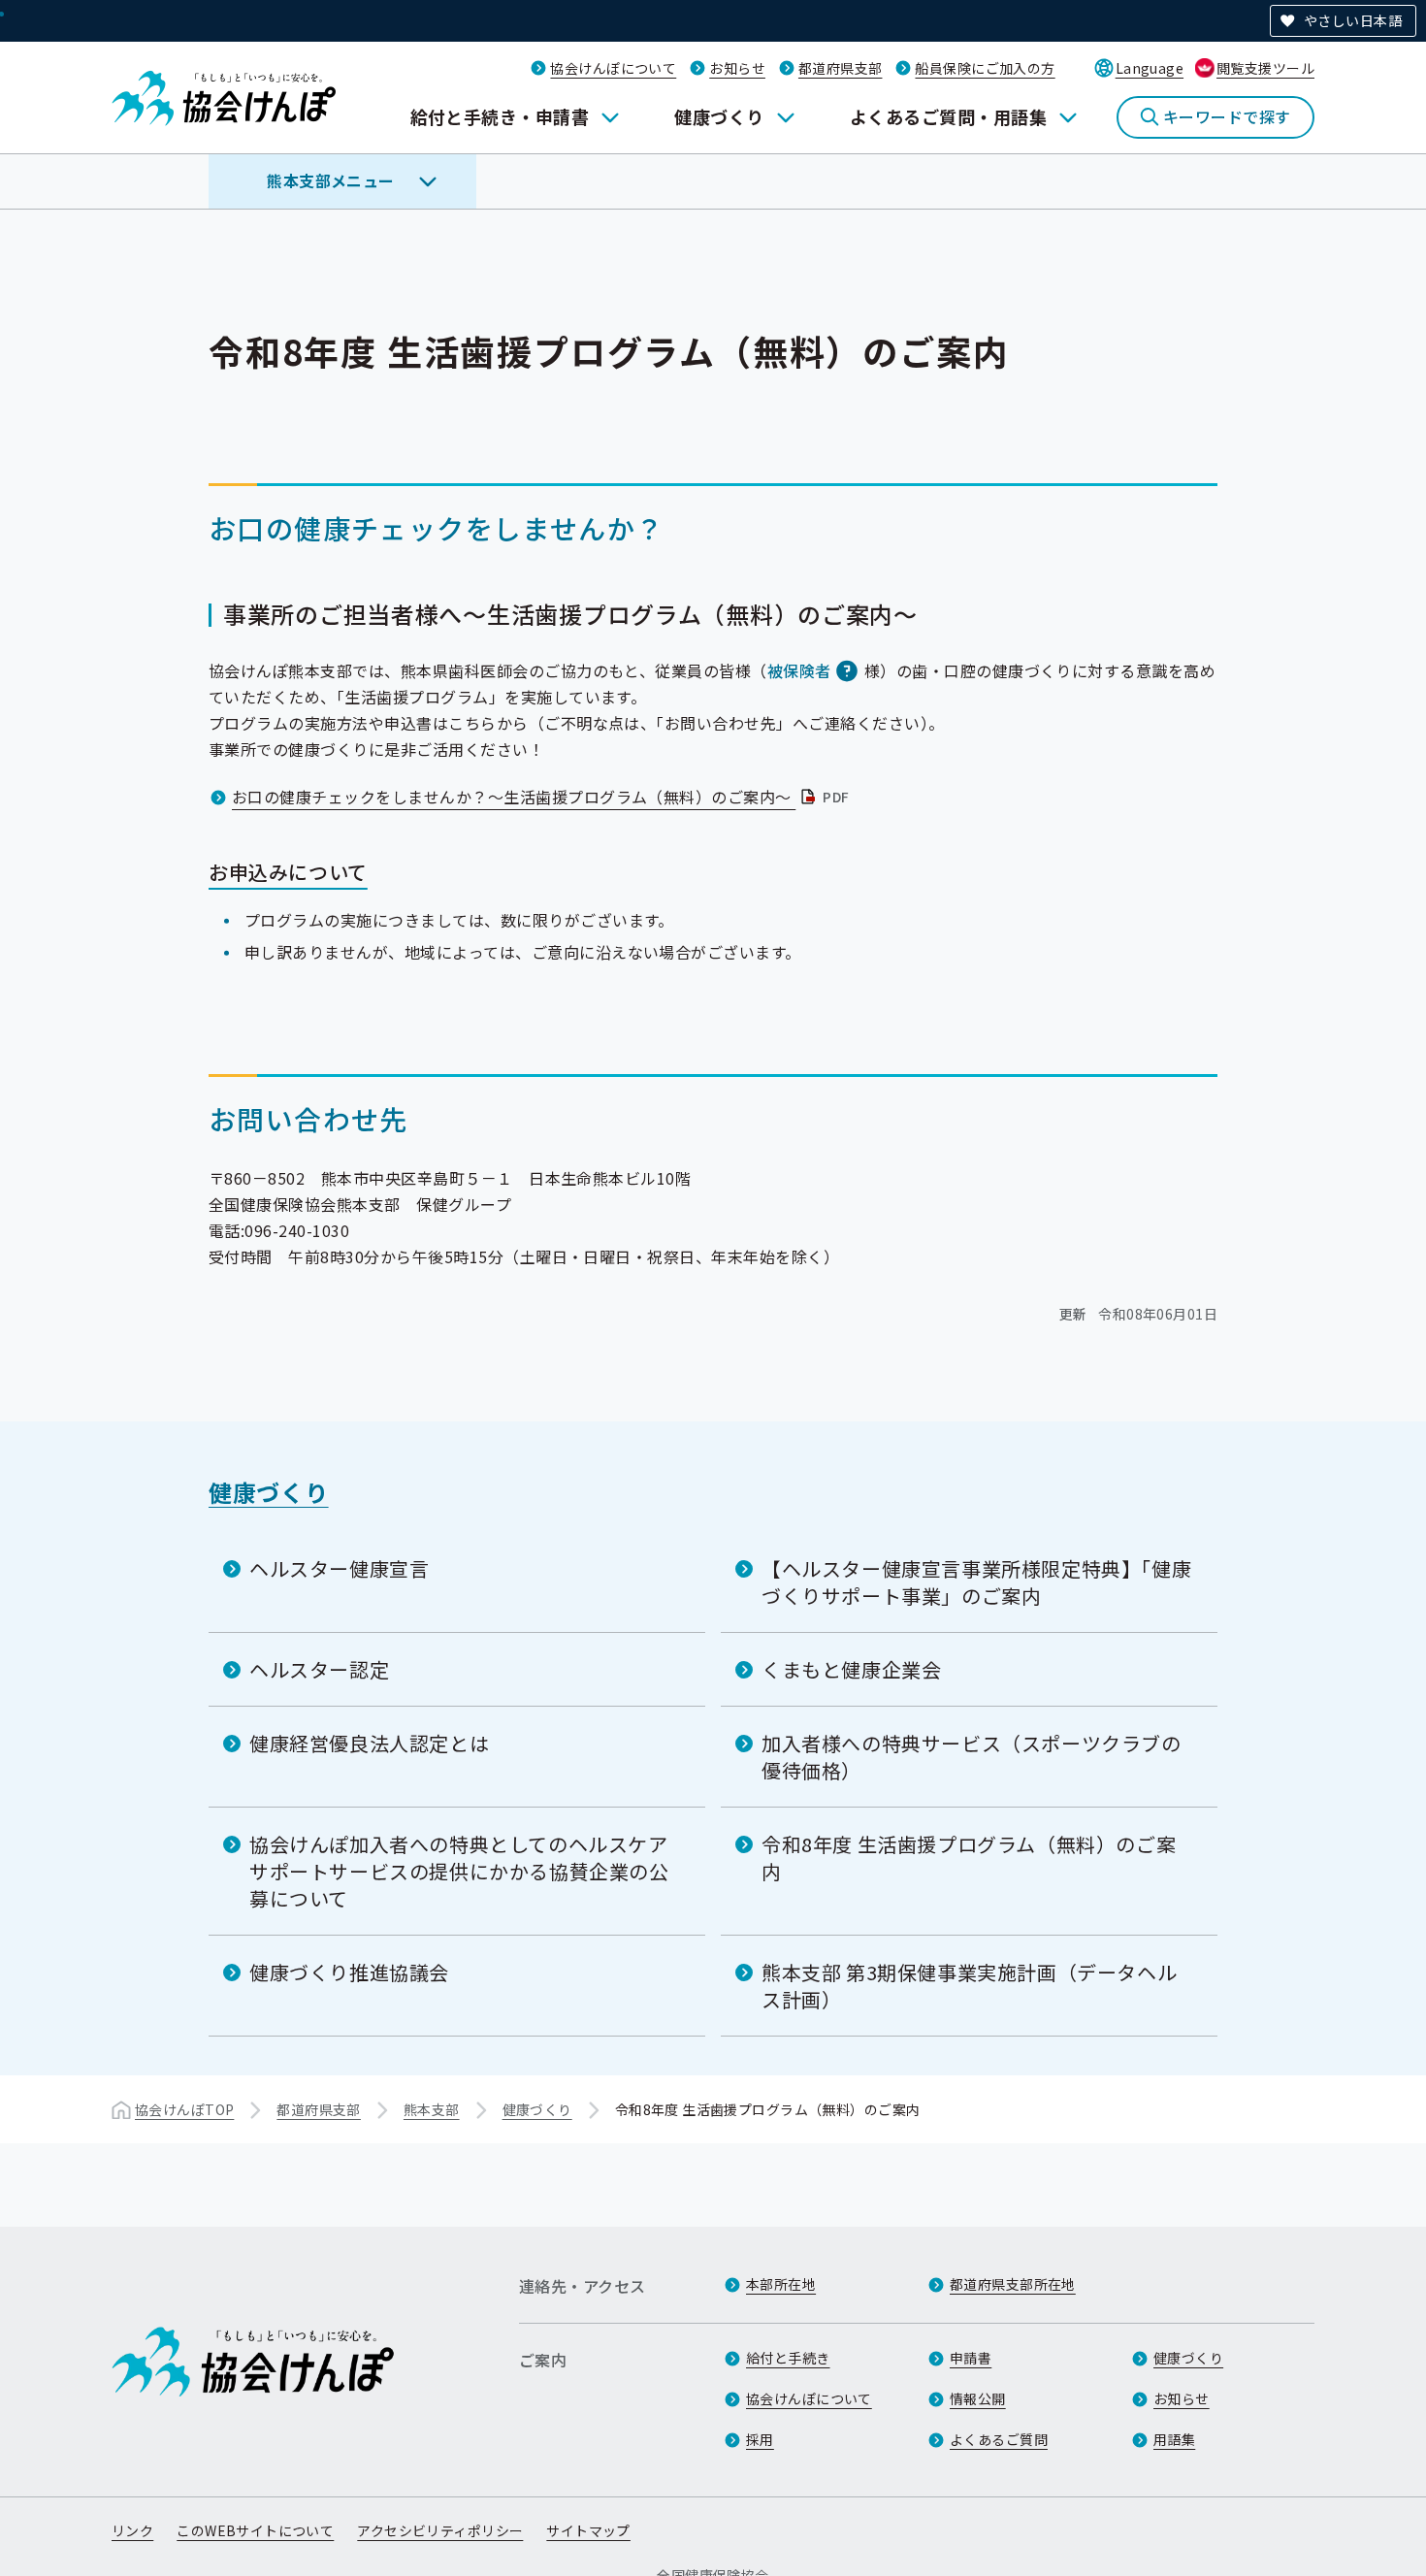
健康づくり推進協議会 (349, 1972)
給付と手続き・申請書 (500, 116)
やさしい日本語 (1353, 20)
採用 (760, 2439)
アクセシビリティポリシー (440, 2530)
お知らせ (737, 68)
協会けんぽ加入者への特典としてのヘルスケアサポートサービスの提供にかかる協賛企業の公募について (459, 1871)
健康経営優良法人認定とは (369, 1743)
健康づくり (719, 116)
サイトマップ (588, 2530)
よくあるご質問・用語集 (948, 116)
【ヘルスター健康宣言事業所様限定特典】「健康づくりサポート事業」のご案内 (976, 1582)
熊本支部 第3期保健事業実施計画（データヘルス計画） (969, 1986)
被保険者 (799, 670)
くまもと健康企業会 (851, 1669)
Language (1150, 68)
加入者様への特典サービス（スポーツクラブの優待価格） (972, 1757)
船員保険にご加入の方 (985, 68)
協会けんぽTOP (184, 2109)
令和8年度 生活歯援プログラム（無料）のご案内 (969, 1858)
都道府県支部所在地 (1013, 2284)
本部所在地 (781, 2284)
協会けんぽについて (613, 68)
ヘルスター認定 (319, 1669)
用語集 (1174, 2439)
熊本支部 (432, 2109)
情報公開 (978, 2398)
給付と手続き (788, 2358)
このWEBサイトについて (255, 2530)
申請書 (971, 2358)
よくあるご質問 (999, 2439)
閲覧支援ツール (1265, 68)
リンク (132, 2530)
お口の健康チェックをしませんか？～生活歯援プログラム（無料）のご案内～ (543, 797)
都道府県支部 (841, 68)
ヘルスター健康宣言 (339, 1568)
